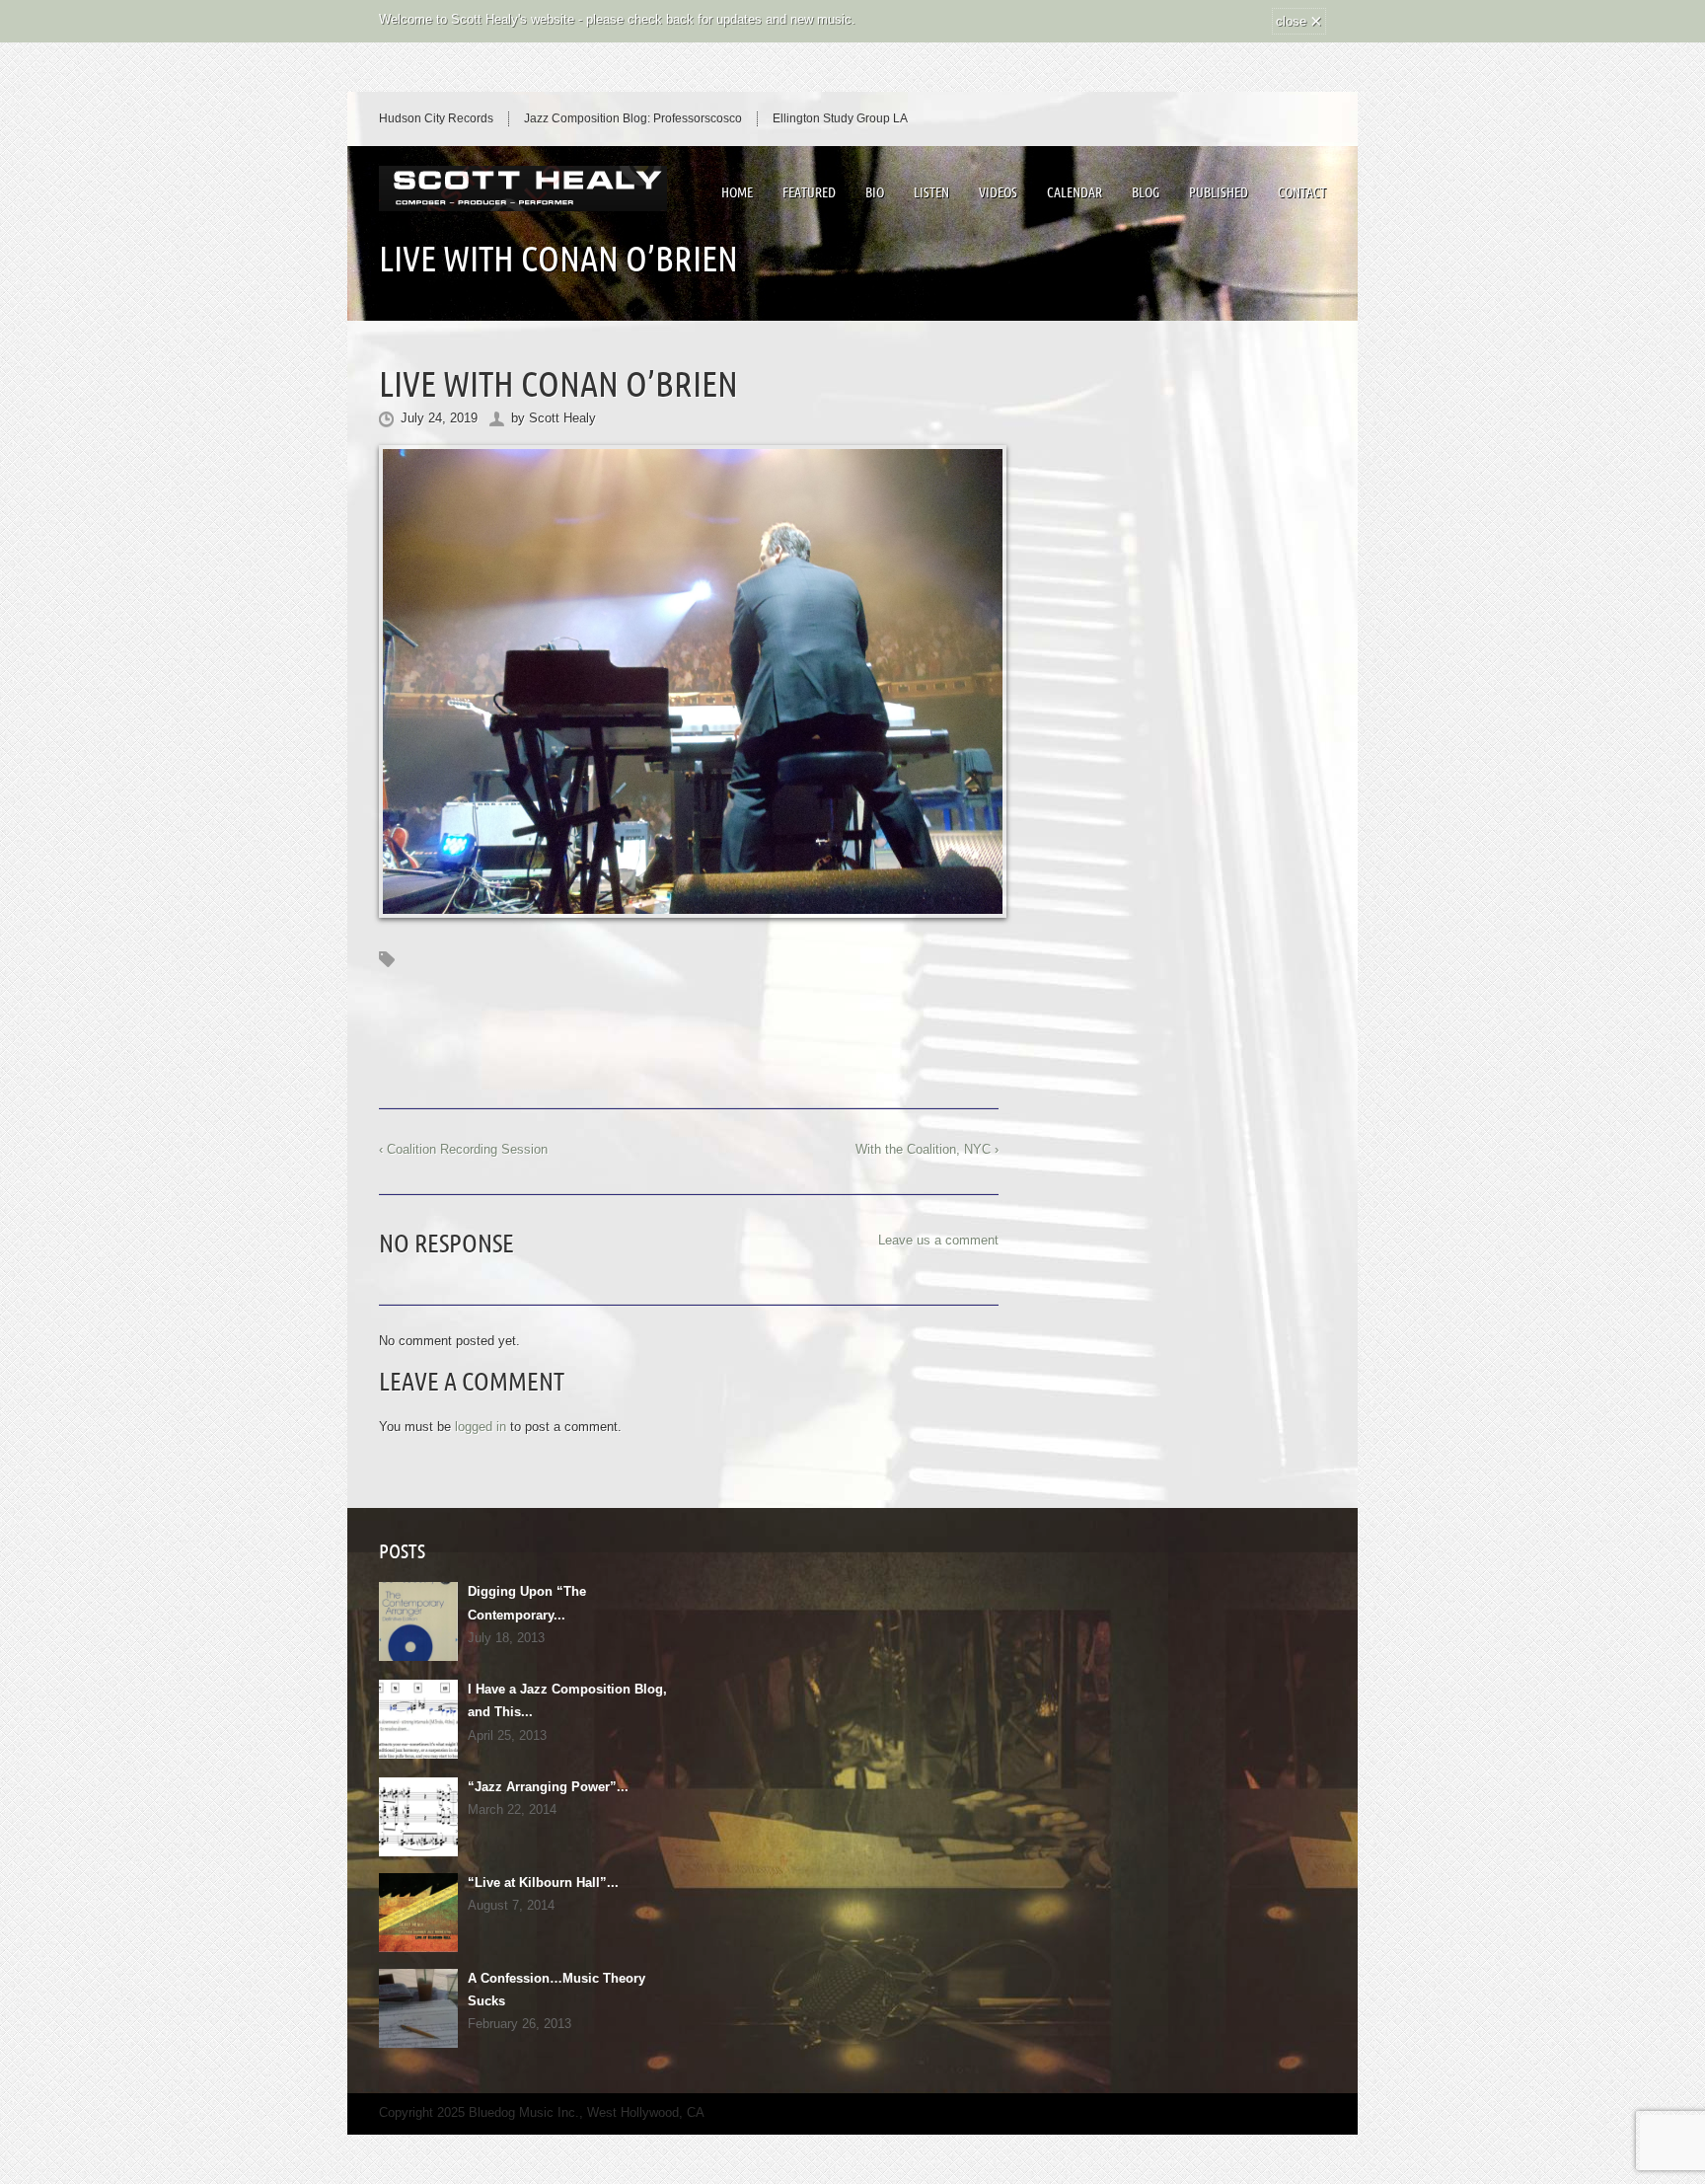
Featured (809, 192)
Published (1219, 192)
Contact (1302, 192)
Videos (998, 192)
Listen (931, 192)
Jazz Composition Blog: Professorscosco (633, 118)
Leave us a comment (938, 1240)
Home (737, 192)
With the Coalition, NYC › (927, 1149)
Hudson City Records (436, 118)
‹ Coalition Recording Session (463, 1149)
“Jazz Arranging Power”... (548, 1787)
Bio (875, 192)
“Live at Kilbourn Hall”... (543, 1883)
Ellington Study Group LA (840, 118)
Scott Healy (562, 418)
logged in (481, 1427)
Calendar (1075, 192)
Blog (1146, 192)
